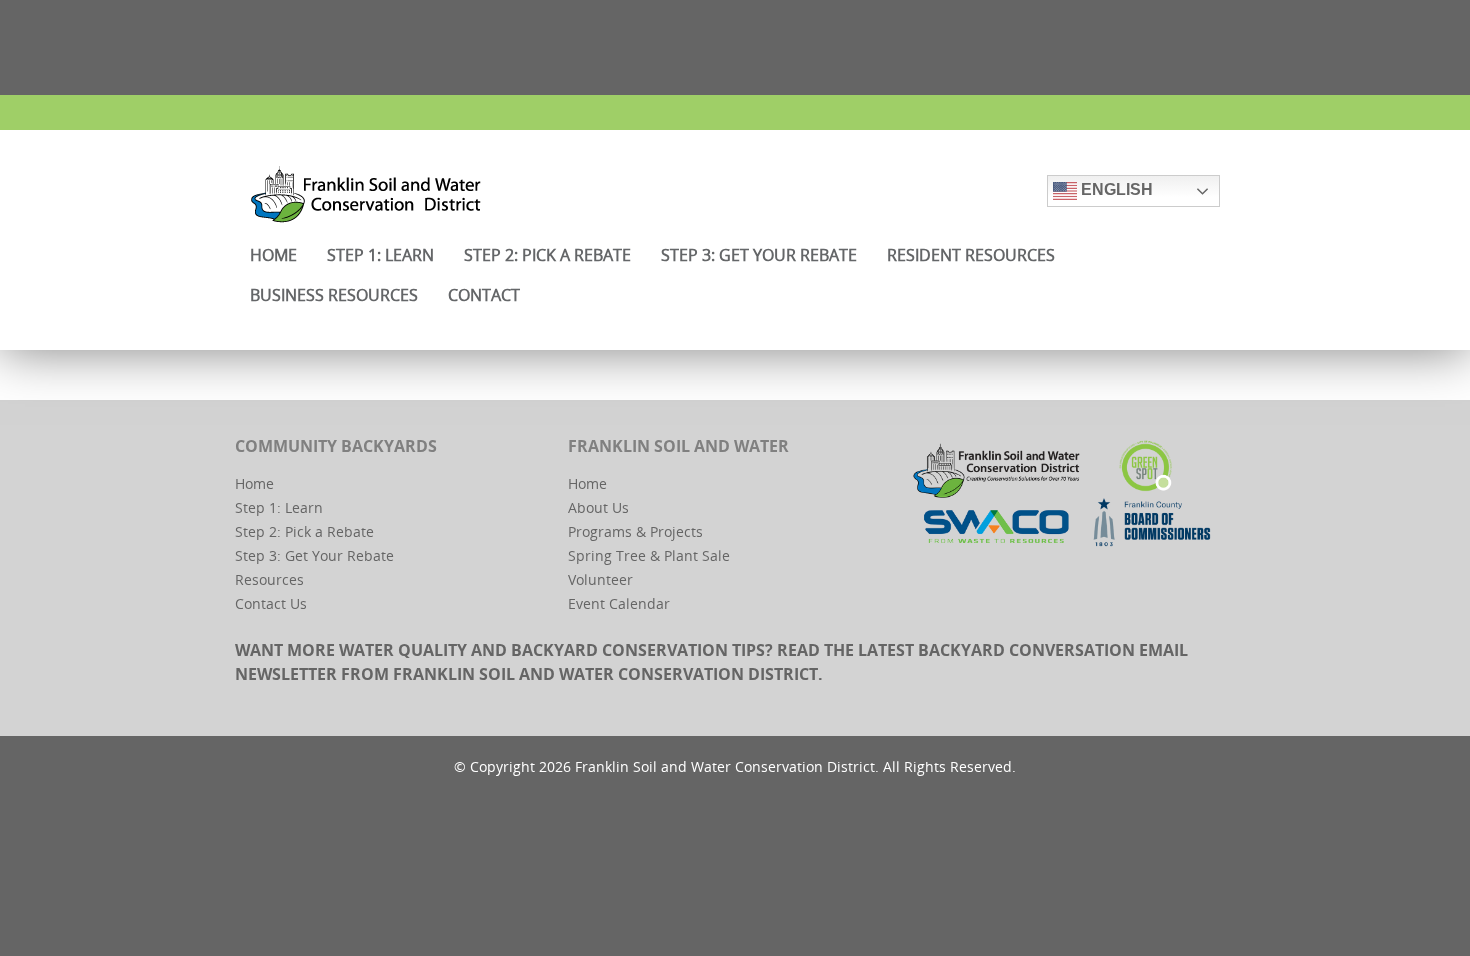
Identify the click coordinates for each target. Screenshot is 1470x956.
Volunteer (600, 579)
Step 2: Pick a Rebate (304, 531)
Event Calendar (619, 603)
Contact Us (271, 603)
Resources (269, 579)
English (1115, 189)
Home (254, 483)
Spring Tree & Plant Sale (649, 555)
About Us (598, 507)
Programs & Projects (635, 531)
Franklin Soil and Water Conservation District (605, 674)
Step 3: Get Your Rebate (314, 555)
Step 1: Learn (279, 507)
